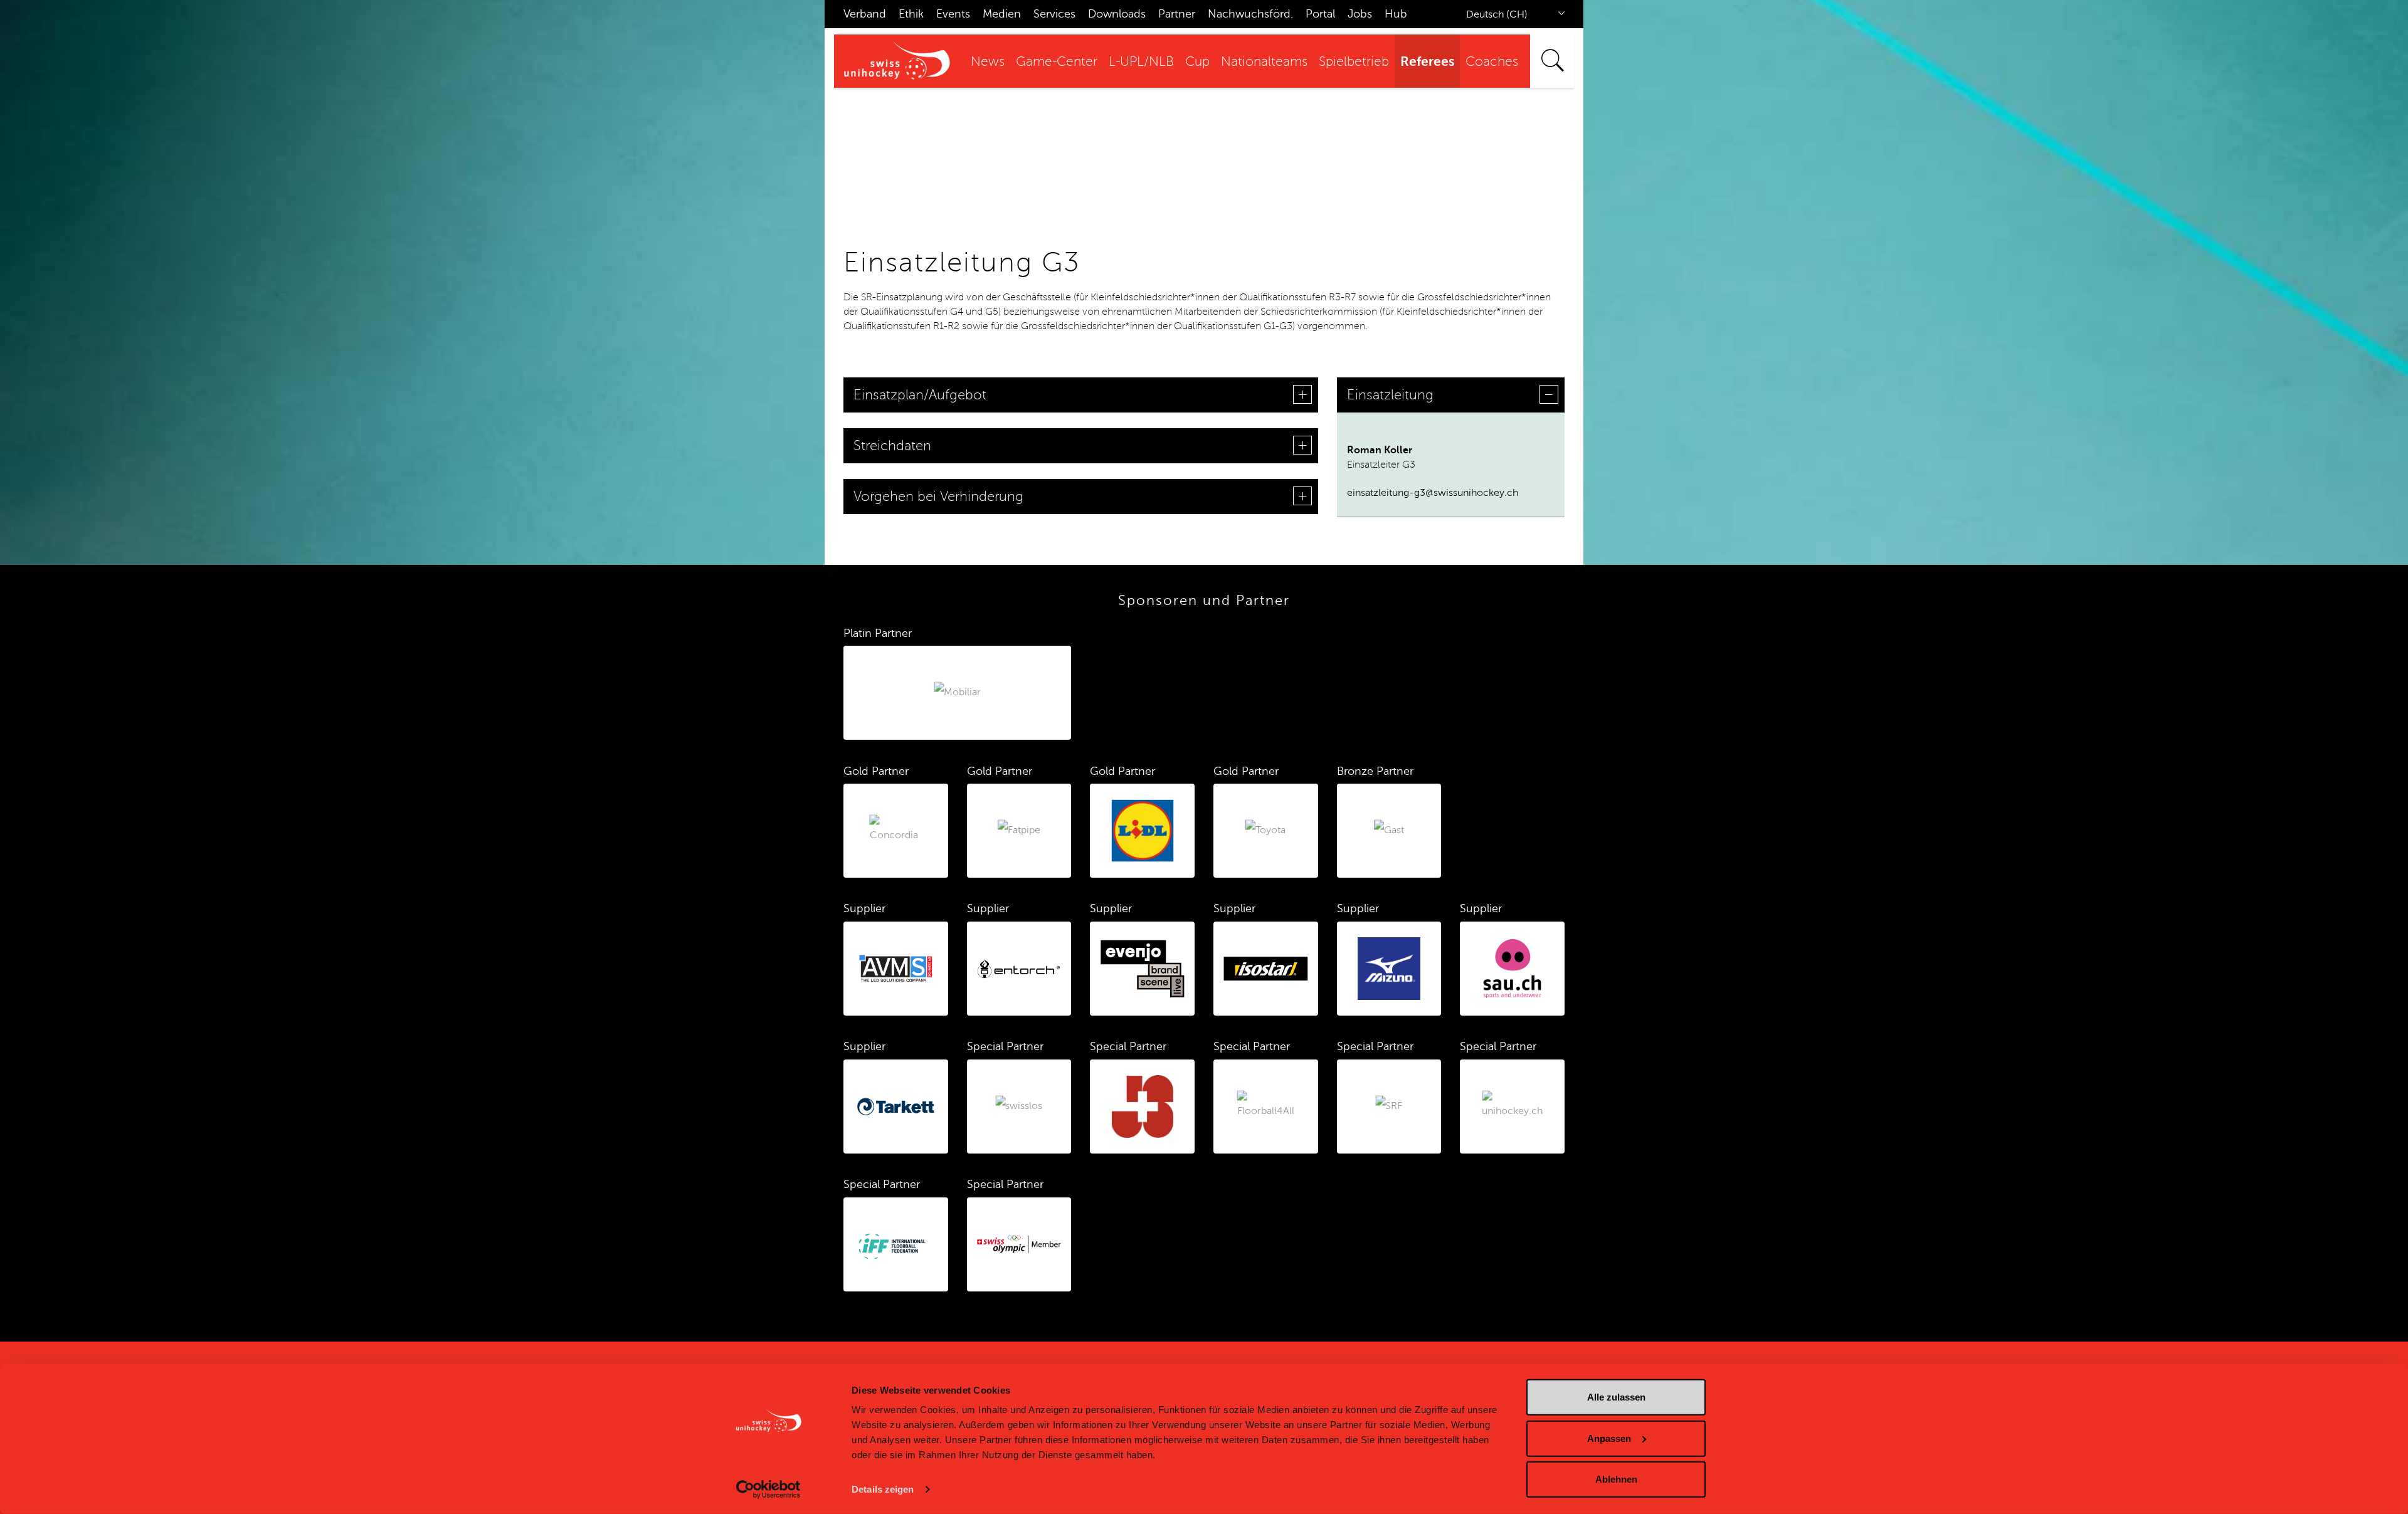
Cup (1197, 62)
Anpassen (1609, 1438)
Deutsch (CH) (1497, 14)
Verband (865, 14)
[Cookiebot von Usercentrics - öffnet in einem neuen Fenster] (768, 1490)
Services (1054, 14)
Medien (1002, 14)
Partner (1177, 14)
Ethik (911, 14)
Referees (1427, 61)
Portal (1320, 14)
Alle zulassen (1616, 1397)
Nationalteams (1264, 62)
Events (953, 14)
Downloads (1117, 14)
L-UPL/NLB (1141, 62)
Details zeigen (883, 1489)
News (988, 62)
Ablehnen (1616, 1479)
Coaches (1492, 62)
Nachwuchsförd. (1250, 14)
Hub (1396, 14)
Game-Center (1057, 62)
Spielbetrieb (1354, 62)
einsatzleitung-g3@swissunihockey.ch (1433, 493)
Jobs (1360, 14)
